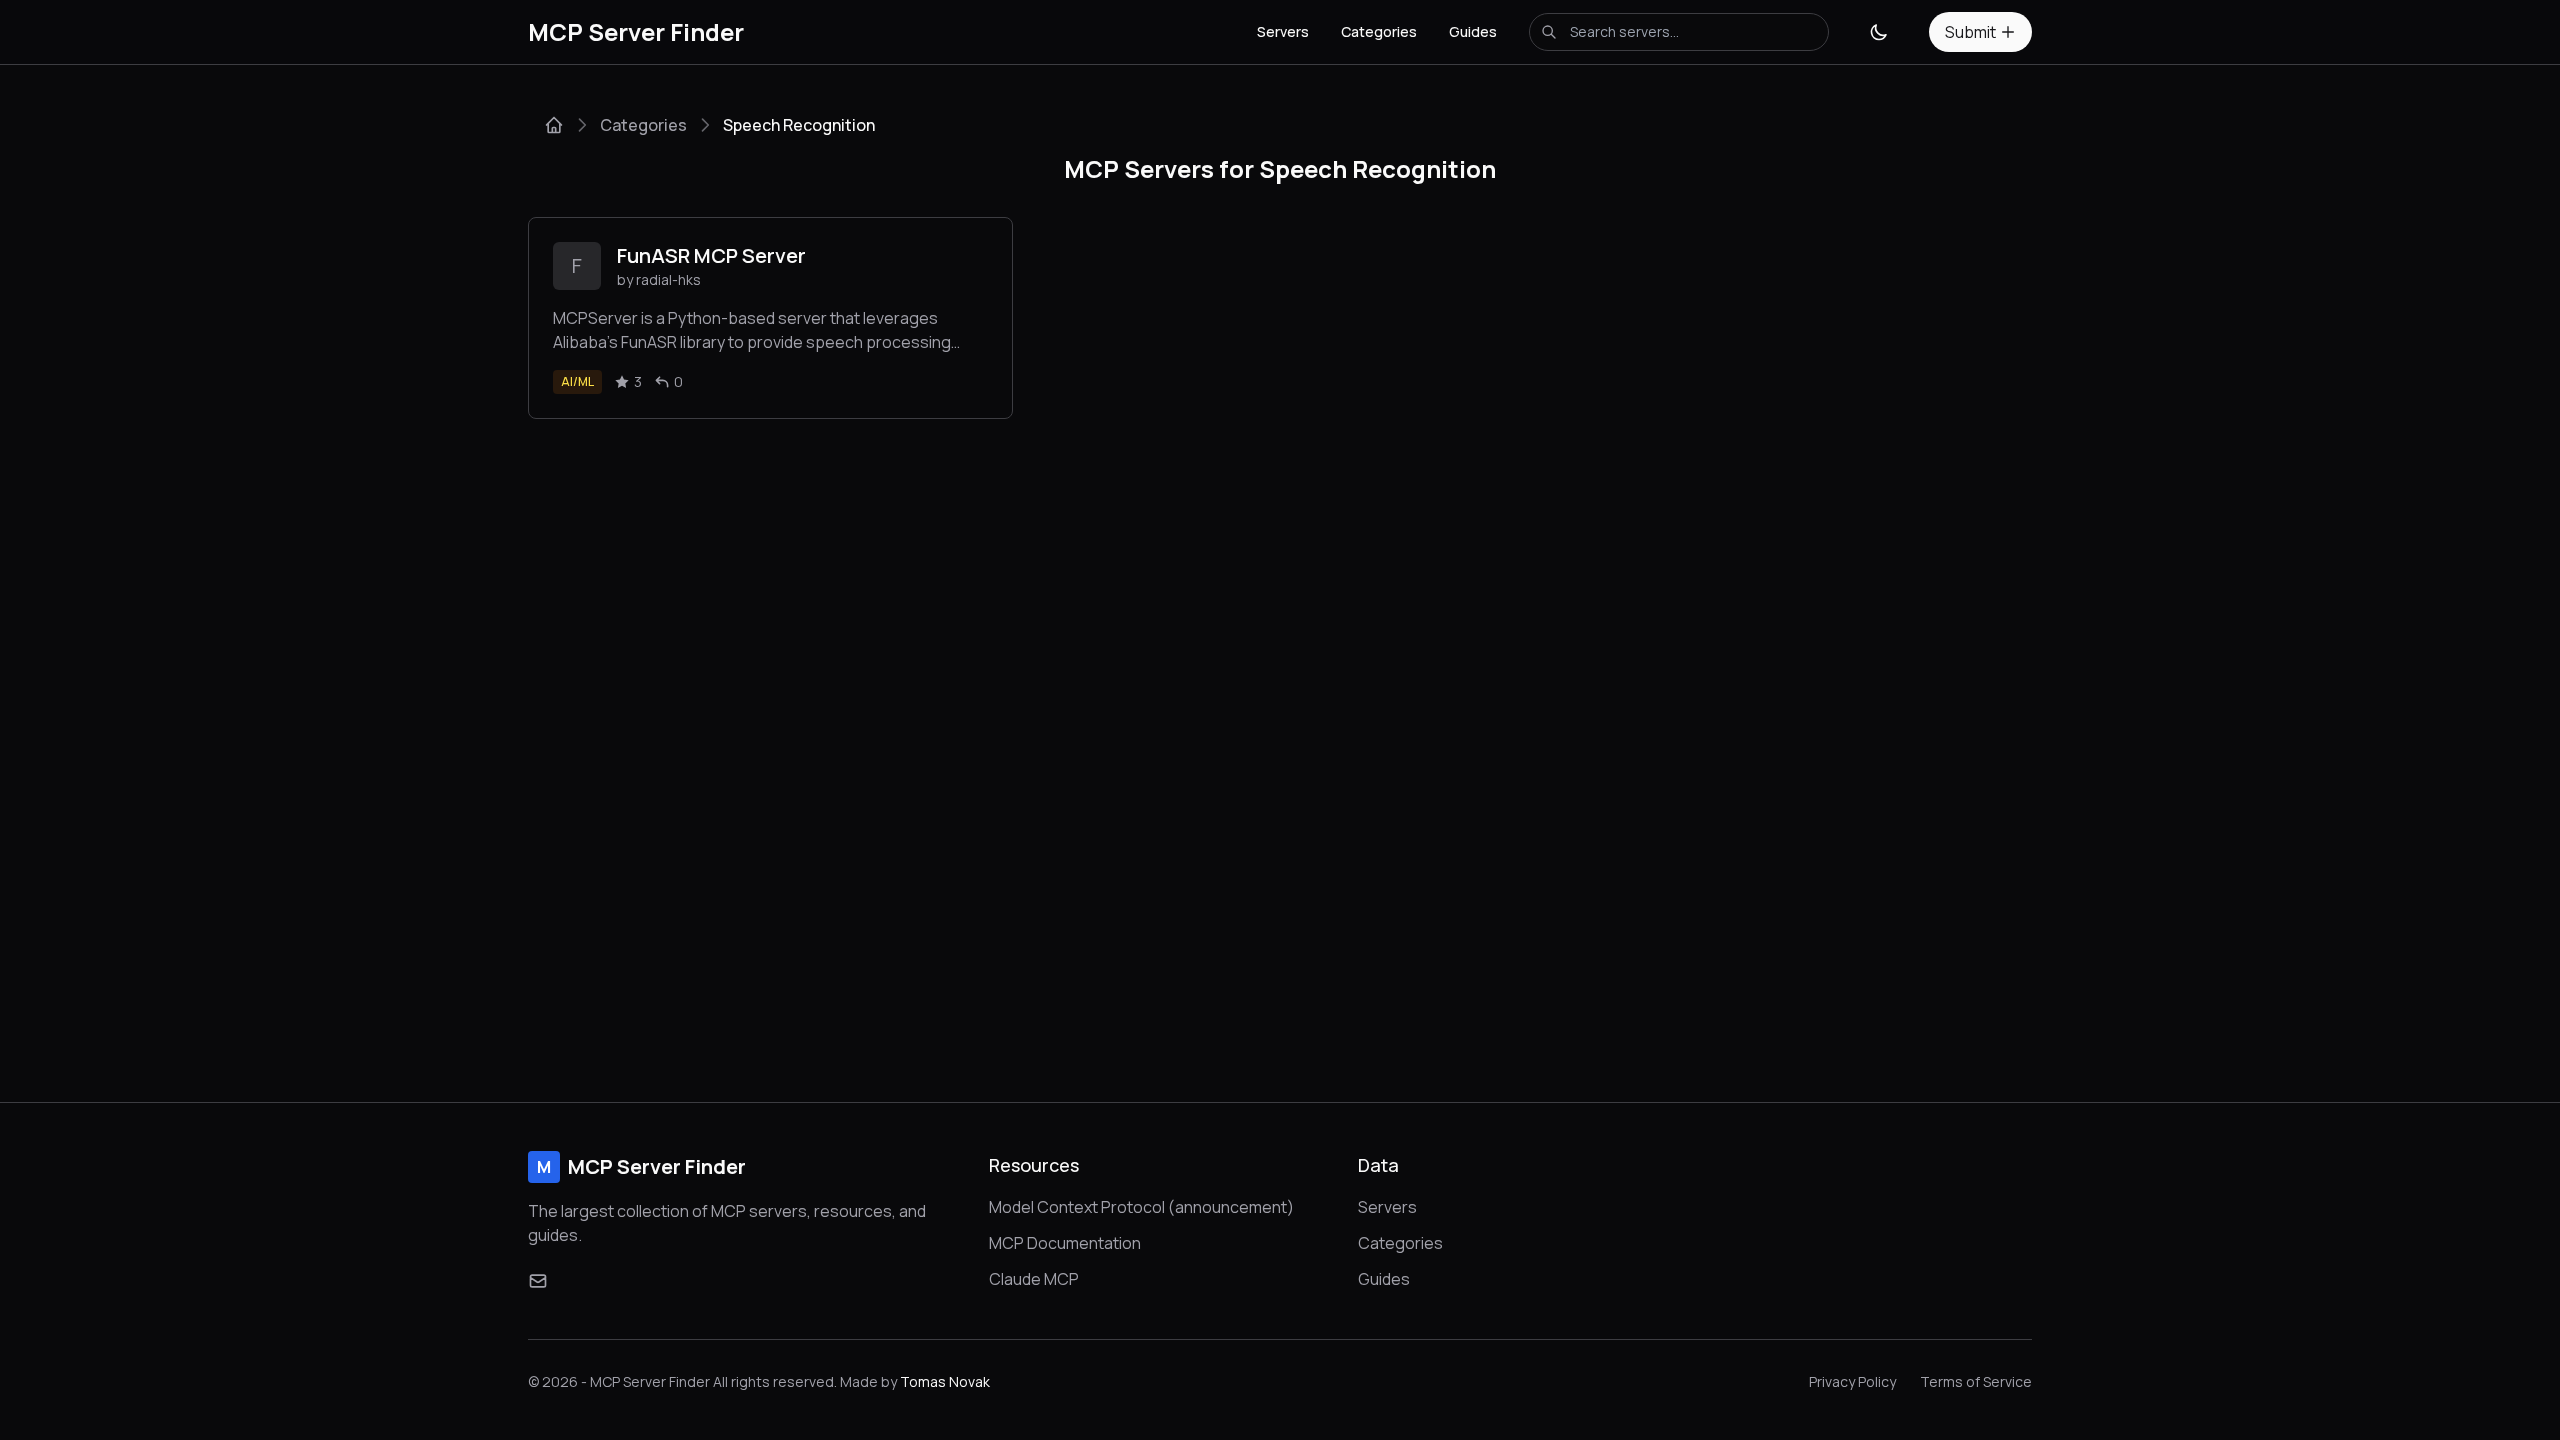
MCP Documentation (1065, 1243)
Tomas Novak (945, 1381)
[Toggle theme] (1879, 32)
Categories (1379, 31)
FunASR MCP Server (711, 255)
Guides (1473, 31)
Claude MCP (1034, 1279)
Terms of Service (1976, 1381)
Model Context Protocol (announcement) (1141, 1207)
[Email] (538, 1281)
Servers (1283, 31)
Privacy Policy (1852, 1381)
